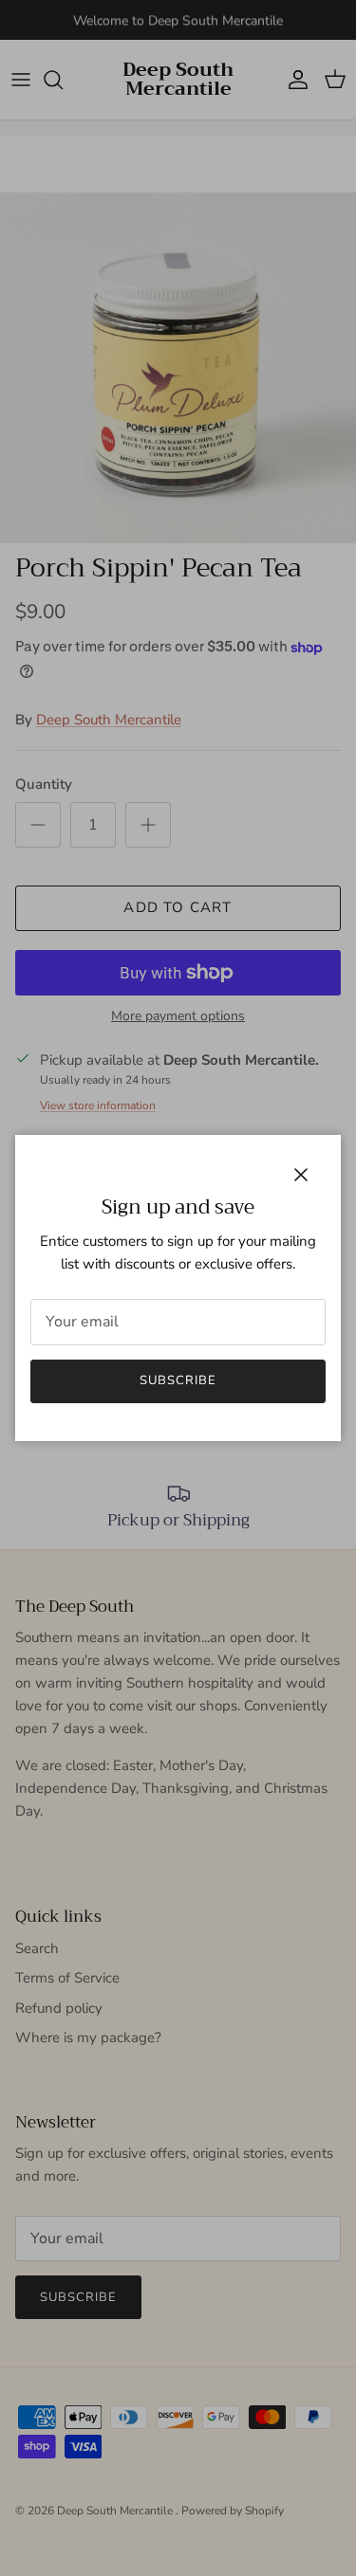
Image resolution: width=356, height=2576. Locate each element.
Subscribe (178, 1380)
